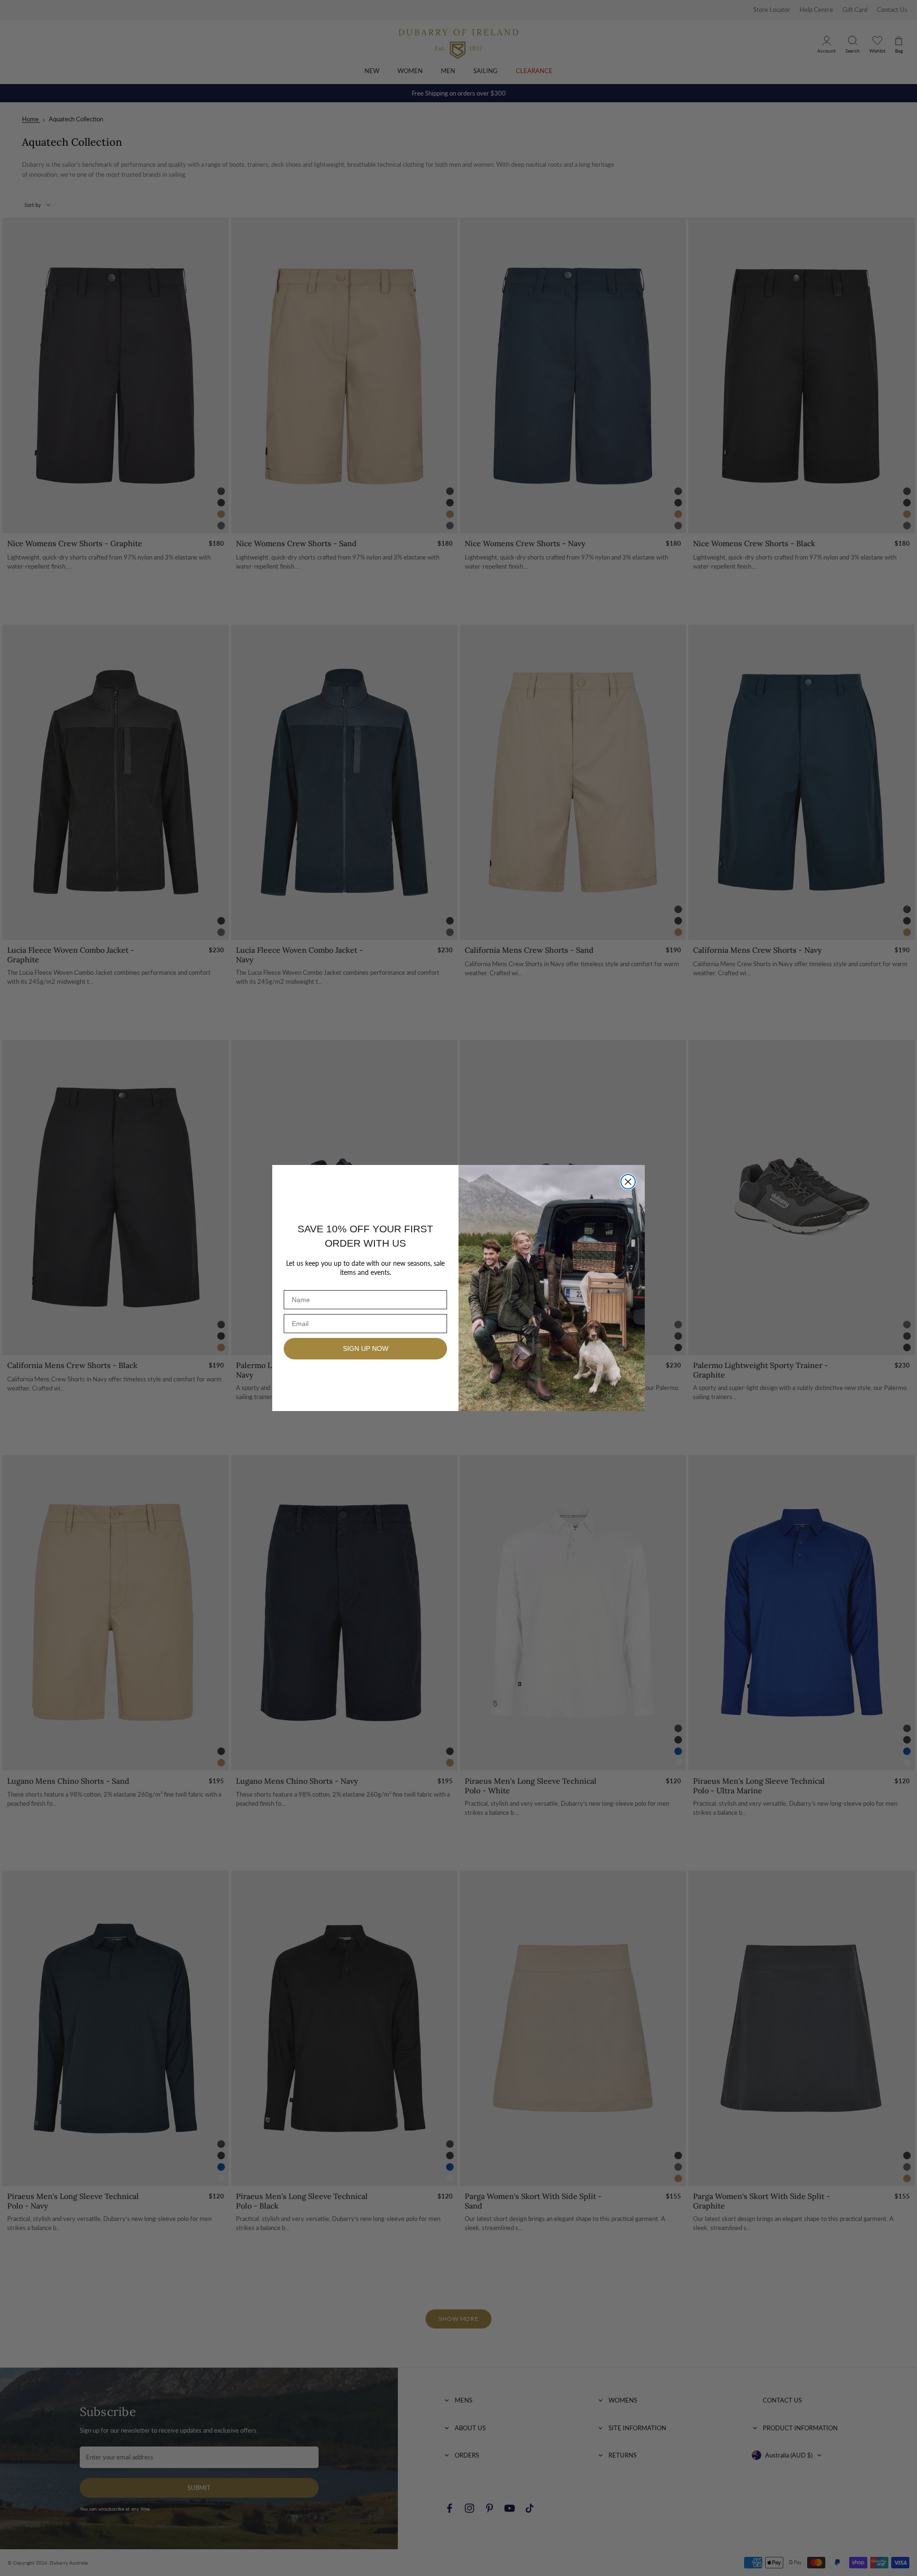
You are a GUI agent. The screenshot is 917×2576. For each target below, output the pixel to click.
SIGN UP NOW (366, 1348)
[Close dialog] (628, 1182)
